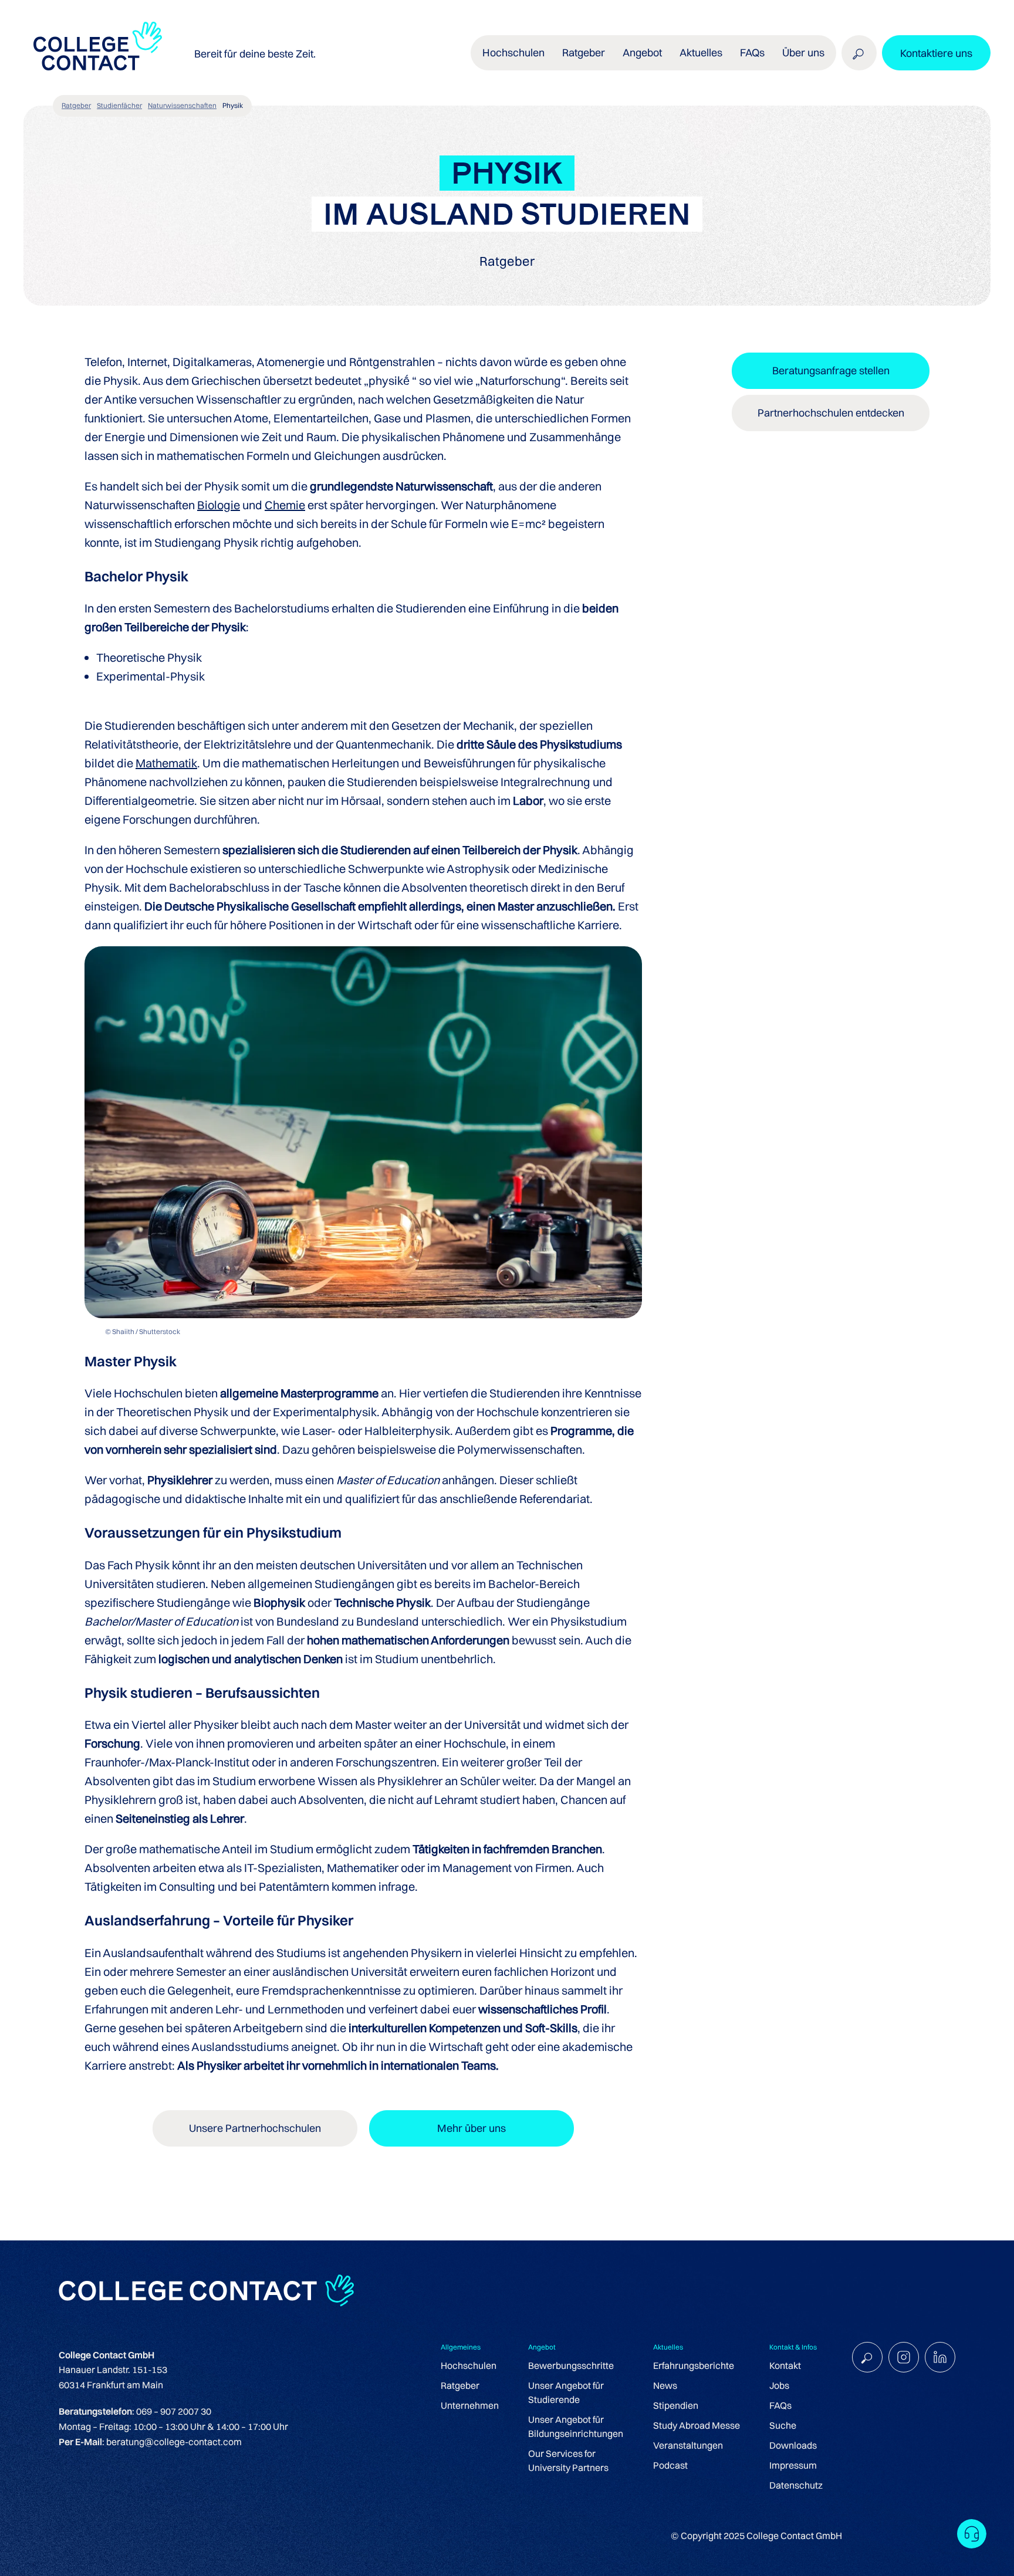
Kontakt (785, 2365)
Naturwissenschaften (182, 105)
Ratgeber (76, 105)
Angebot (642, 53)
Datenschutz (796, 2485)
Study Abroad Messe (697, 2425)
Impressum (793, 2465)
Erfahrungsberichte (694, 2365)
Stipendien (676, 2405)
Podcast (670, 2465)
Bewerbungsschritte (571, 2365)
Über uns (803, 53)
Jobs (779, 2385)
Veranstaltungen (688, 2445)
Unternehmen (470, 2405)
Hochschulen (469, 2365)
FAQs (752, 53)
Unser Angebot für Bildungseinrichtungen (576, 2426)
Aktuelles (701, 53)
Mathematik (166, 763)
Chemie (285, 505)
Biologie (219, 505)
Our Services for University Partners (568, 2460)
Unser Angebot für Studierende (566, 2392)
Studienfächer (119, 105)
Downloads (793, 2445)
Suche (783, 2425)
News (665, 2385)
